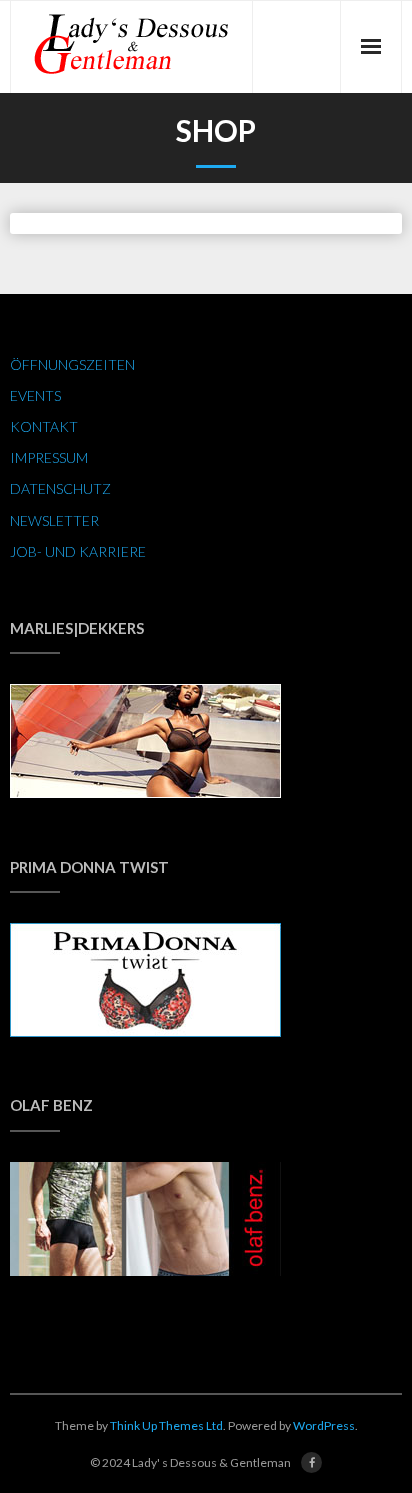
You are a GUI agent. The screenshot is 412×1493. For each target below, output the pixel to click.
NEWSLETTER (54, 520)
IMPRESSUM (49, 457)
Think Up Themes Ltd (166, 1425)
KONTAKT (44, 426)
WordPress (324, 1425)
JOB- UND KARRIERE (78, 551)
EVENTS (35, 395)
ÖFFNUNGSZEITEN (72, 364)
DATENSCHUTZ (60, 488)
